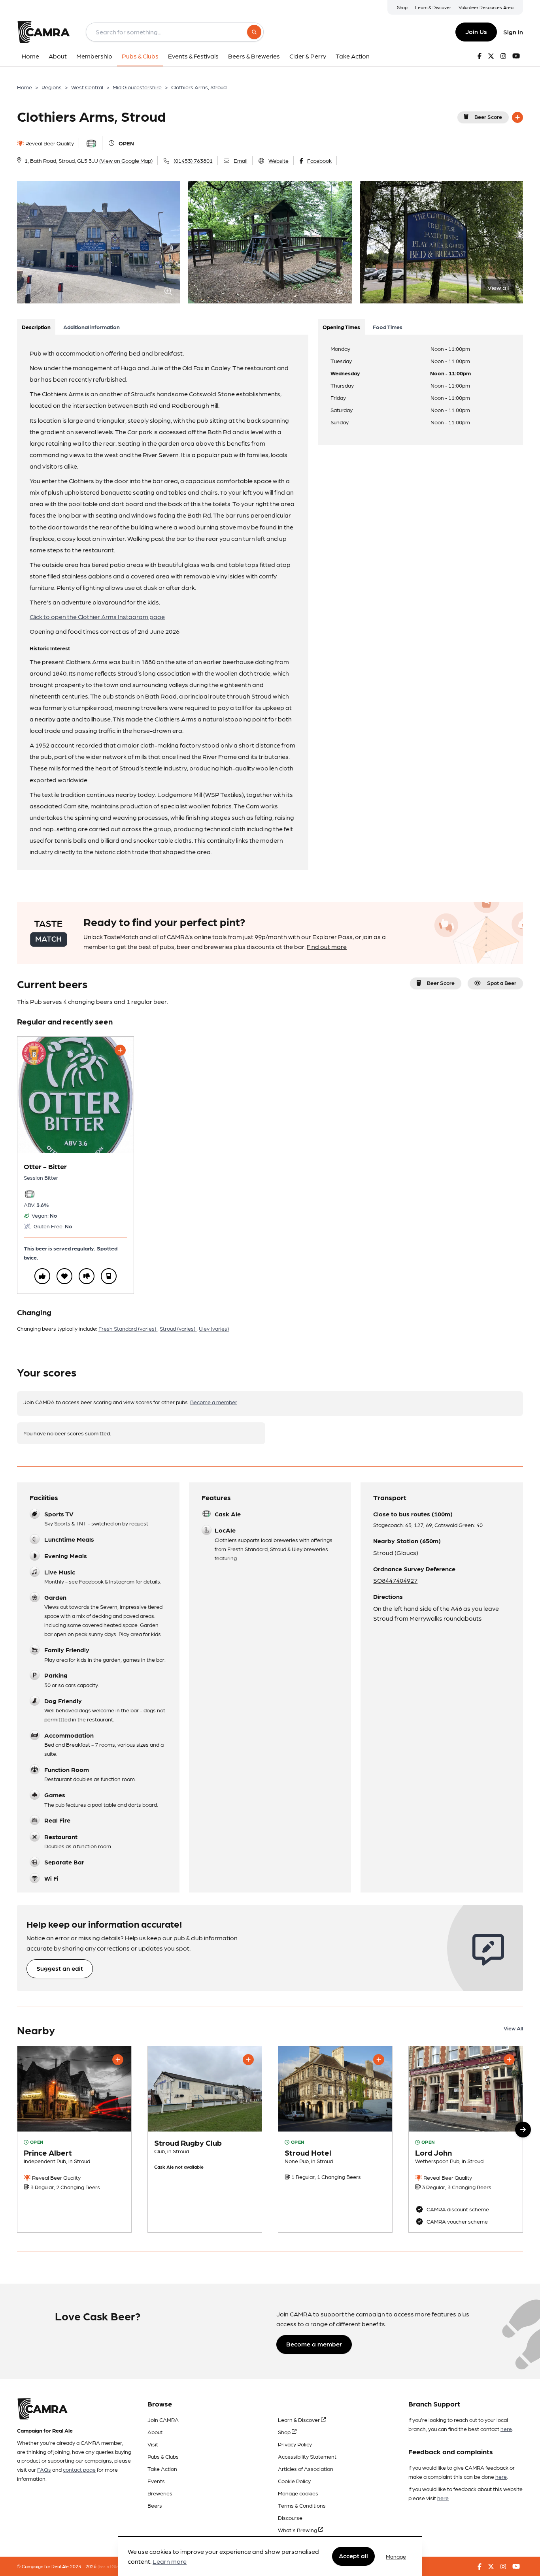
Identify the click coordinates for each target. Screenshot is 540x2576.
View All (513, 2028)
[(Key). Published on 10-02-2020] (335, 2139)
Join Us (476, 31)
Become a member (214, 1402)
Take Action (162, 2469)
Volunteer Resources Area (486, 7)
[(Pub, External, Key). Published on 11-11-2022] (466, 2139)
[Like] (42, 1276)
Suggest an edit (60, 1968)
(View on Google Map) (126, 160)
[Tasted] (109, 1276)
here (506, 2429)
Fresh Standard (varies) (128, 1328)
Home (25, 87)
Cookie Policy (294, 2481)
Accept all (353, 2556)
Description (36, 327)
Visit (153, 2444)
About (155, 2432)
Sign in (513, 32)
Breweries (160, 2493)
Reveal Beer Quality (49, 143)
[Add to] (517, 117)
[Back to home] (43, 32)
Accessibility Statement (307, 2456)
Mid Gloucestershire (137, 87)
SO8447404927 (395, 1580)
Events (156, 2481)
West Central (87, 87)
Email (241, 160)
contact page (79, 2469)
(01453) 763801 (193, 160)
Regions (52, 87)
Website (278, 160)
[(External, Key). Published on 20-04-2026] (205, 2139)
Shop (402, 7)
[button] (523, 2130)
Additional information (92, 327)
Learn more (170, 2562)
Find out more (327, 946)
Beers (155, 2505)
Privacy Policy (295, 2444)
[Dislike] (87, 1276)
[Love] (64, 1276)
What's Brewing (298, 2530)
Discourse (290, 2518)
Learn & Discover (433, 7)
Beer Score (488, 117)
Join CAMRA (163, 2420)
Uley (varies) (214, 1328)
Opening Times (341, 327)
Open (126, 143)
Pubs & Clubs (163, 2456)
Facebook (319, 160)
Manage (396, 2556)
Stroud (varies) (178, 1328)
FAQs (44, 2469)
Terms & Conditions (302, 2505)
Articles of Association (306, 2469)
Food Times (388, 327)
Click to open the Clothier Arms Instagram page (97, 617)
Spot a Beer (502, 983)
